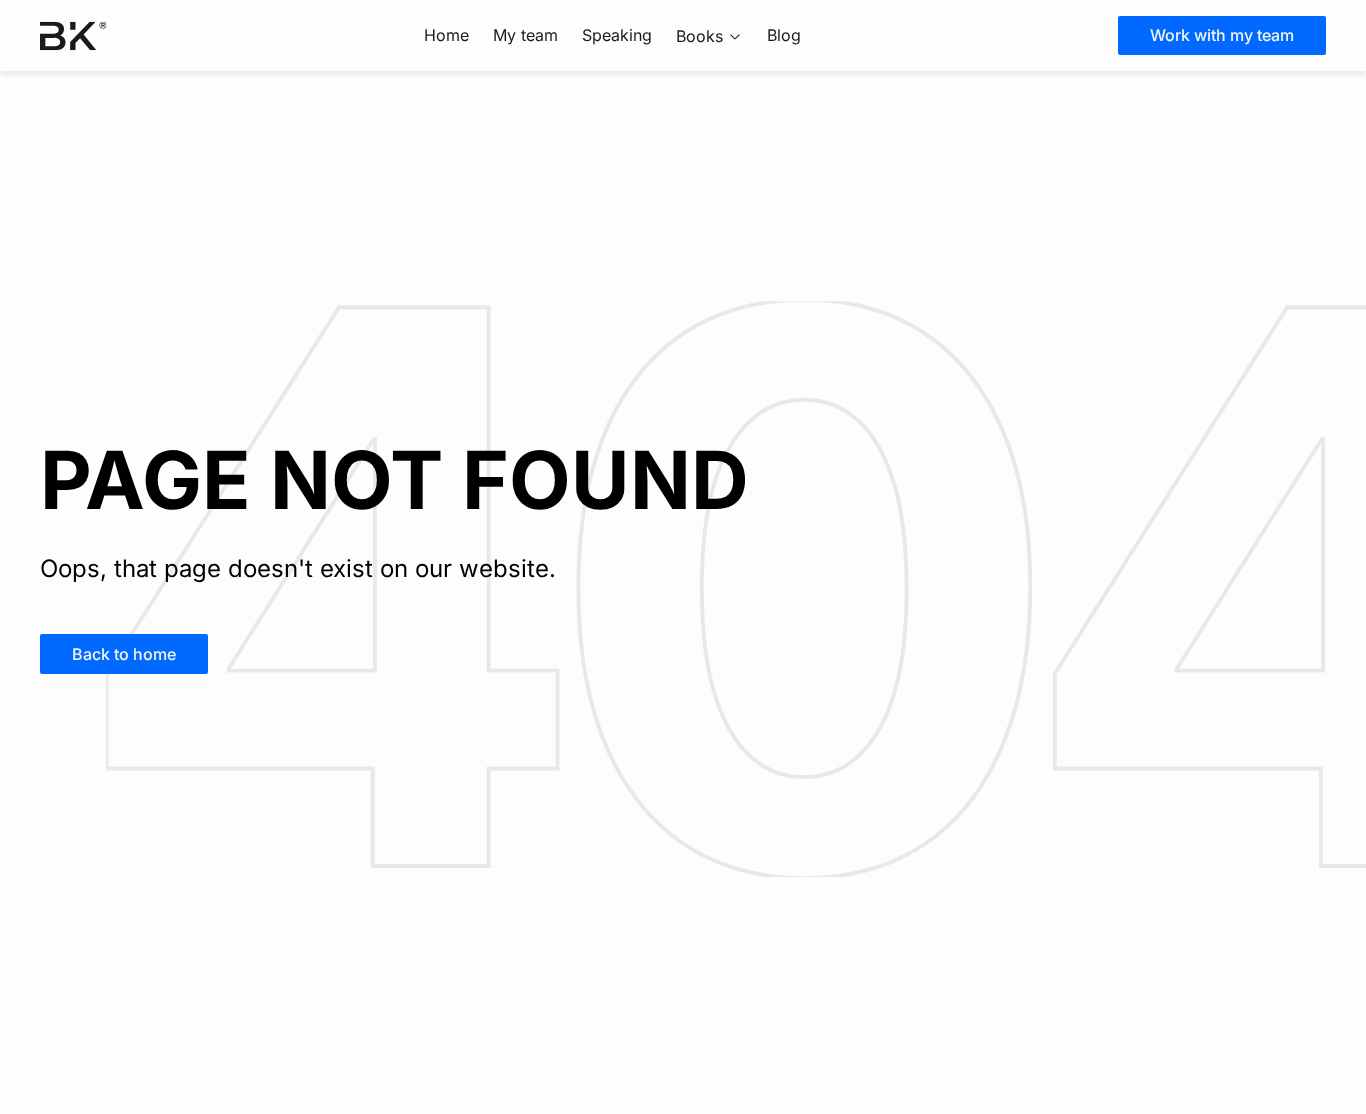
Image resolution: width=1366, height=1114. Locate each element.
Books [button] (699, 36)
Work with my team (1222, 35)
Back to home (124, 654)
